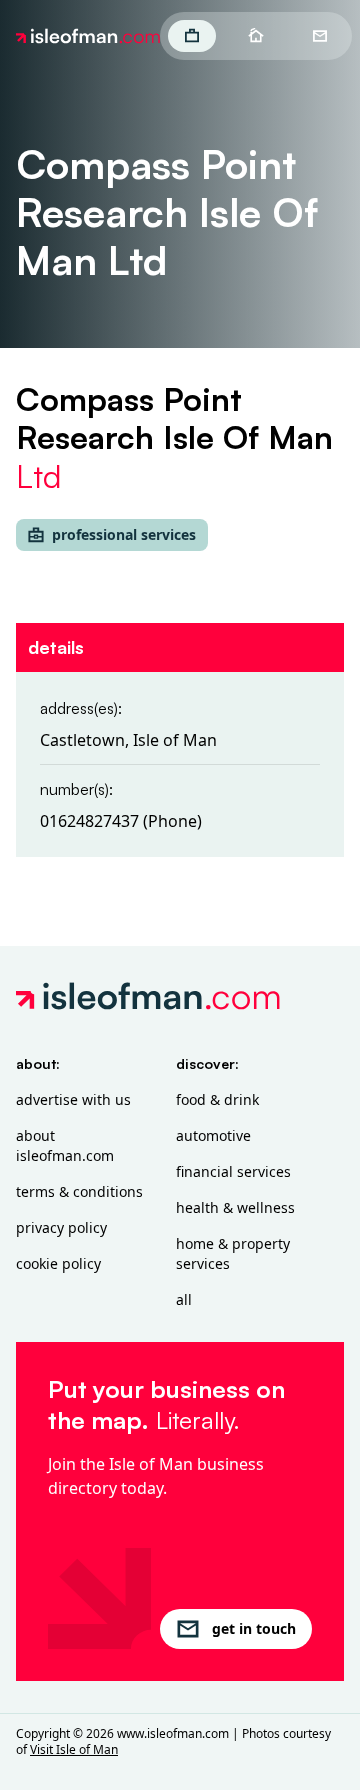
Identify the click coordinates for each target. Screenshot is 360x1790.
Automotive (213, 1135)
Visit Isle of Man (74, 1749)
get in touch (254, 1628)
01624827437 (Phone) (121, 821)
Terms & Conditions (79, 1191)
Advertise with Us (73, 1099)
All (184, 1299)
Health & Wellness (235, 1207)
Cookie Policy (58, 1263)
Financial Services (233, 1171)
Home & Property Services (233, 1253)
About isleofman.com (65, 1145)
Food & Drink (217, 1099)
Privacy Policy (61, 1227)
